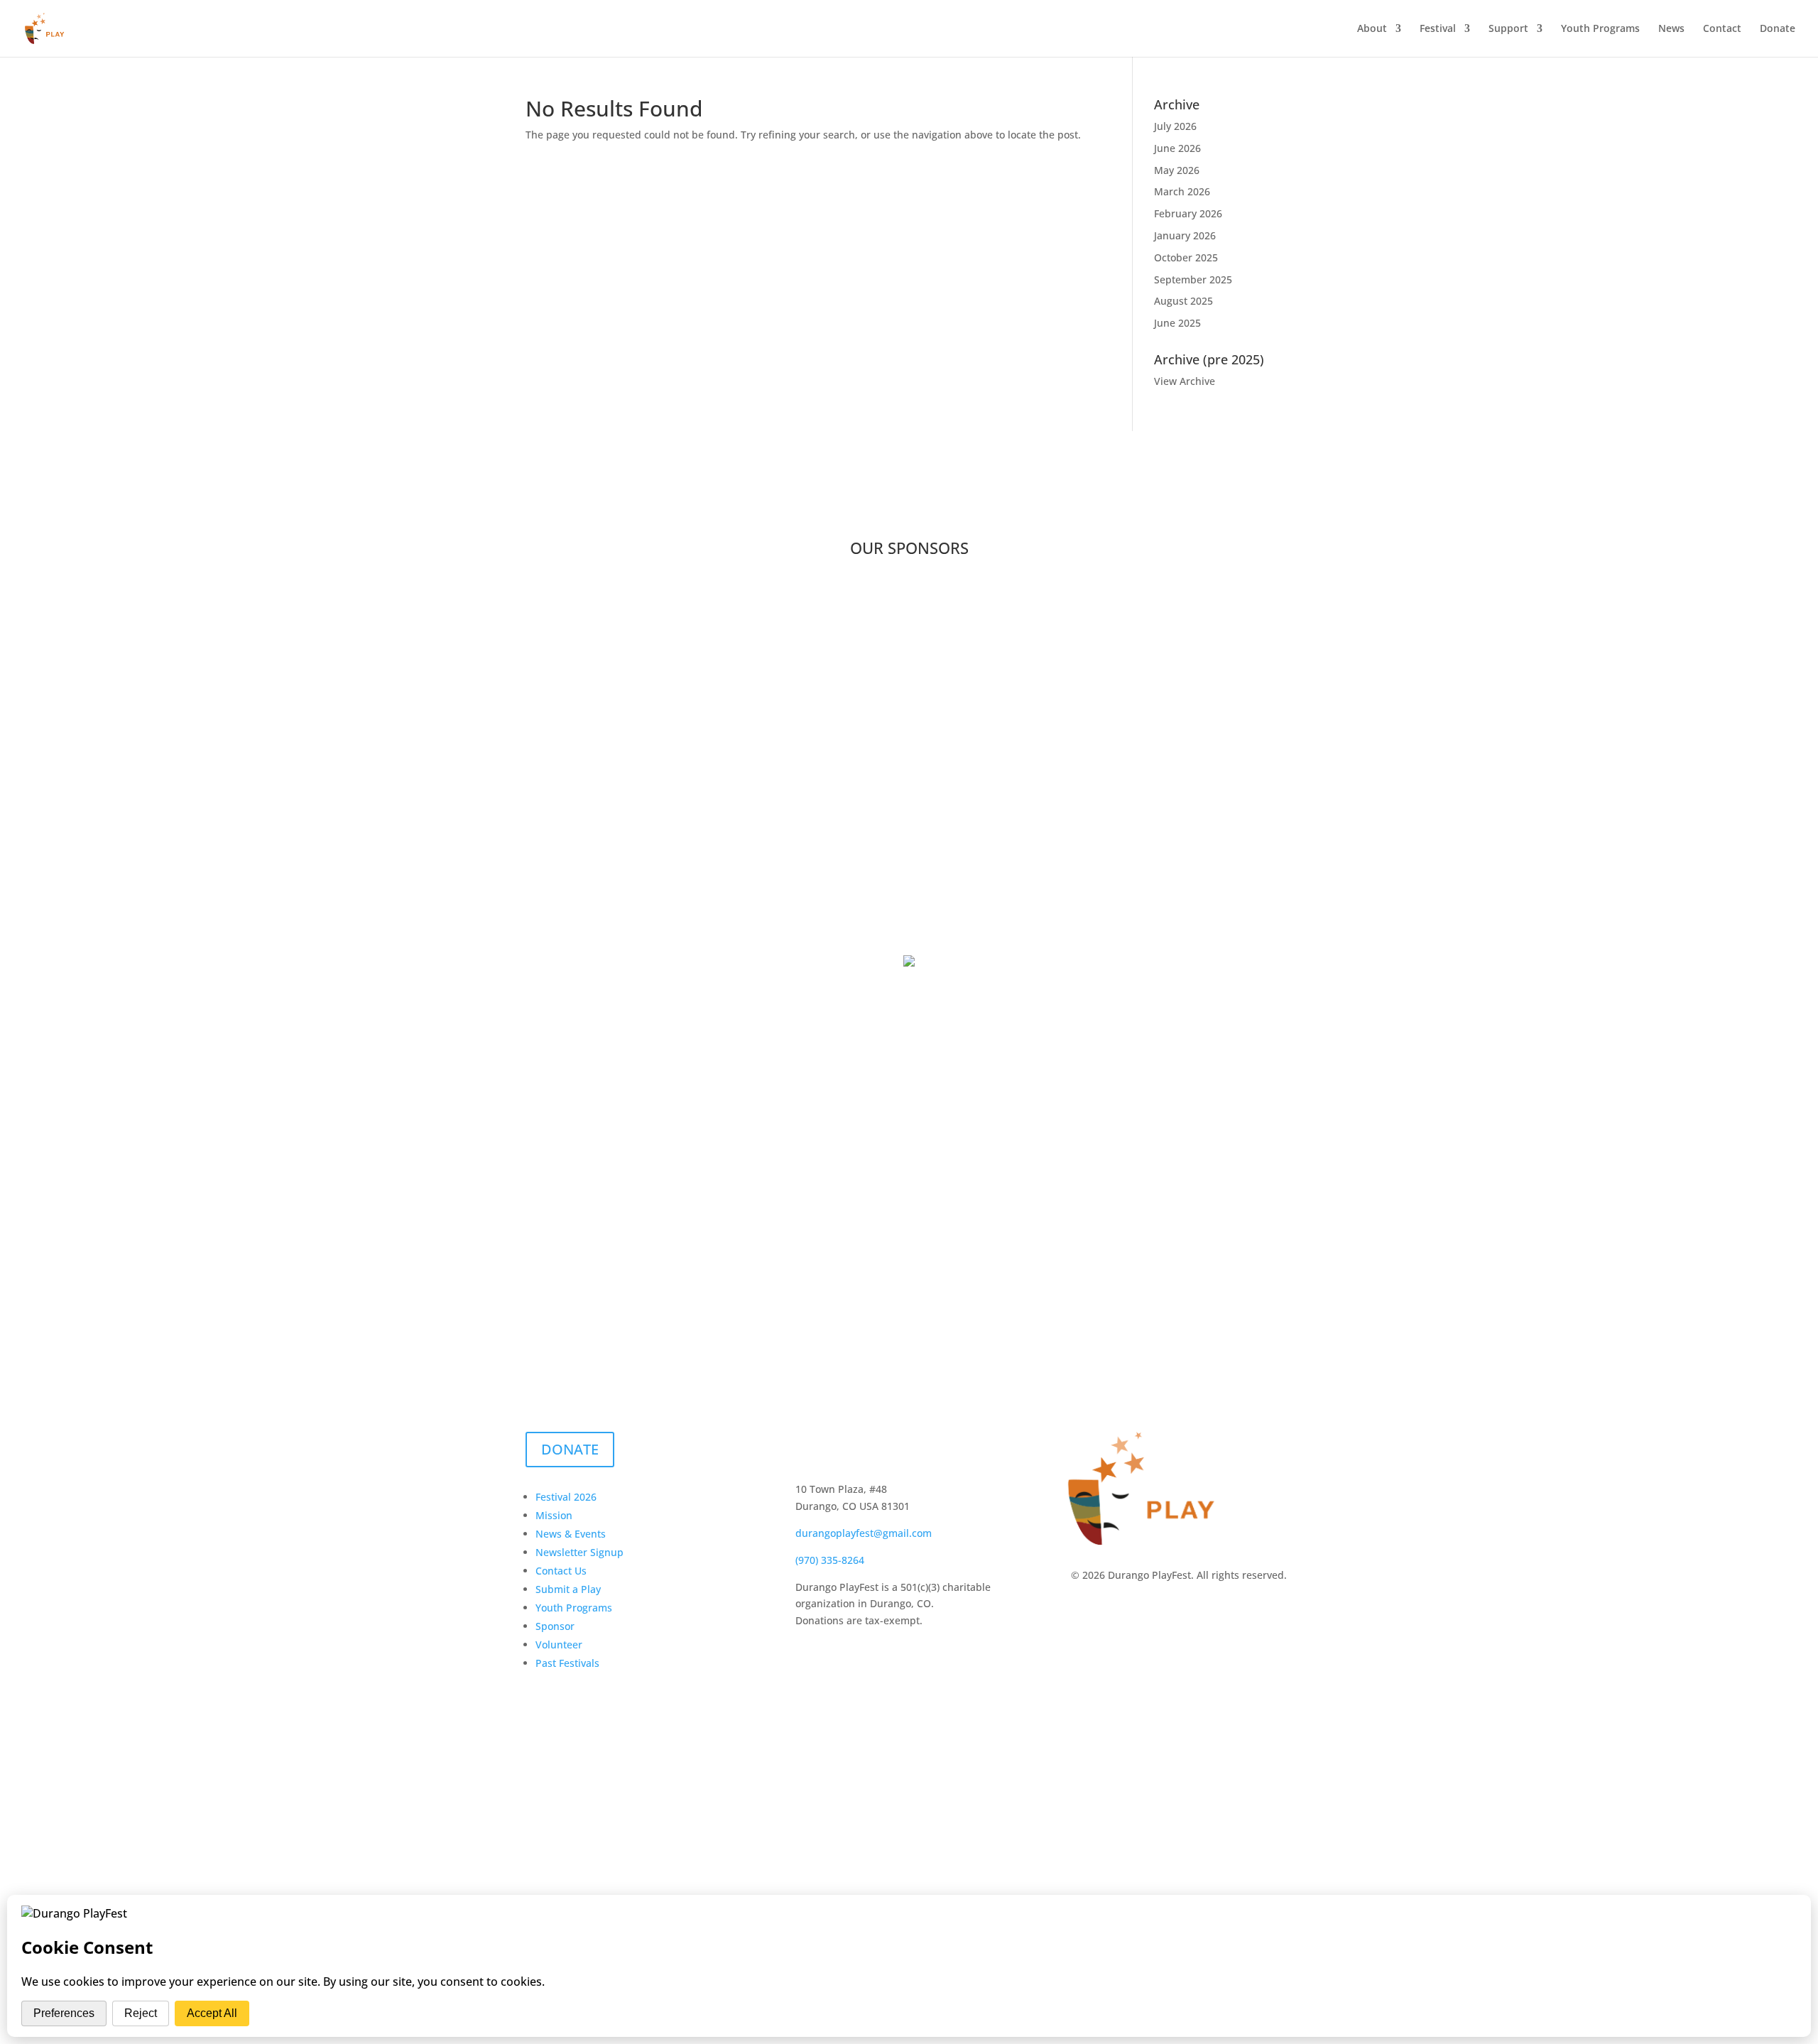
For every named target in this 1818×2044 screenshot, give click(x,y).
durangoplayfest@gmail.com (864, 1533)
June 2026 (1177, 148)
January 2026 (1185, 235)
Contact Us (561, 1571)
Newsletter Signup (579, 1552)
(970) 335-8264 (830, 1560)
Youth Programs (1600, 29)
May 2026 (1177, 170)
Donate (1778, 29)
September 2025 (1193, 279)
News (1671, 29)
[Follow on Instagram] (835, 1443)
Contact (1722, 29)
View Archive (1185, 381)
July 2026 (1175, 126)
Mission (554, 1515)
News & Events (571, 1534)
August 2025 (1183, 301)
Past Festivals (567, 1663)
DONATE (570, 1449)
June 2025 (1177, 323)
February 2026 (1188, 213)
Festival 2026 (566, 1497)
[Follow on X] (864, 1443)
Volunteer (559, 1645)
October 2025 (1186, 257)
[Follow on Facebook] (807, 1443)
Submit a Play (568, 1589)
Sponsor (555, 1626)
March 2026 (1182, 191)
